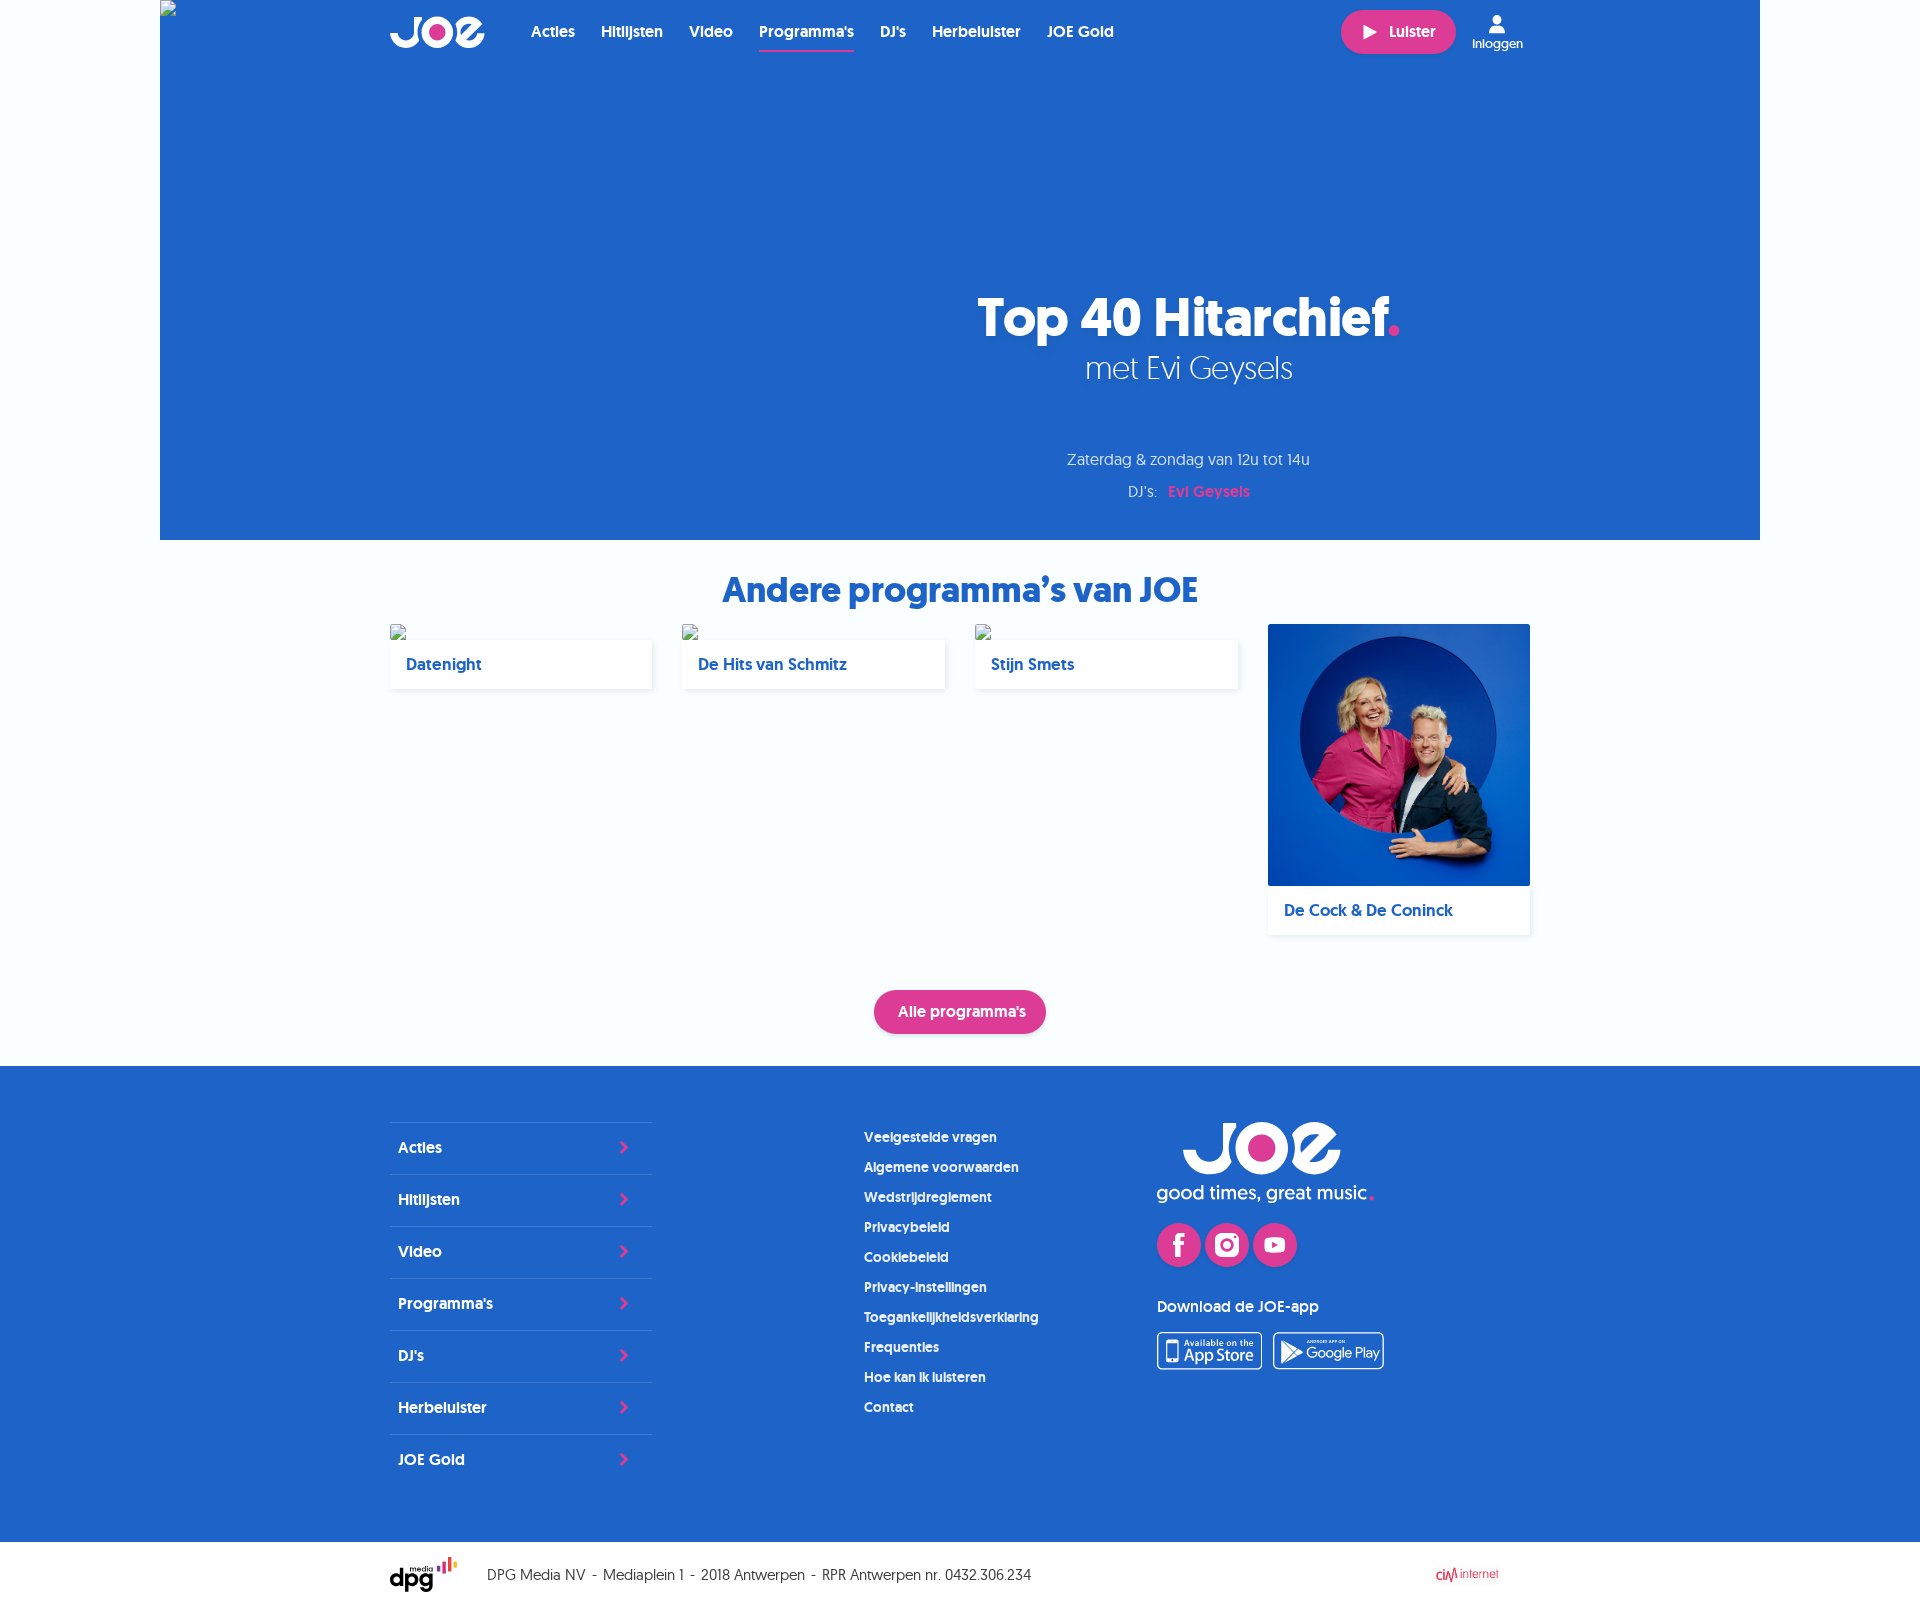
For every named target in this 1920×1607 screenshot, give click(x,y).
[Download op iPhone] (1209, 1364)
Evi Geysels (1209, 491)
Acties (553, 31)
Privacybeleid (907, 1227)
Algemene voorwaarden (941, 1167)
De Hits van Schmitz (772, 664)
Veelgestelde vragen (930, 1137)
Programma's (806, 31)
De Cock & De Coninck (1368, 910)
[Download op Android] (1329, 1364)
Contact (889, 1407)
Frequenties (901, 1347)
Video (711, 31)
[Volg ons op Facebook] (1179, 1245)
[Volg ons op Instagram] (1227, 1245)
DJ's (893, 31)
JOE (438, 32)
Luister (1412, 31)
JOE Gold (1080, 31)
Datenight (444, 664)
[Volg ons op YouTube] (1275, 1245)
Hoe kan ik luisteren (925, 1377)
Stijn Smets (1032, 664)
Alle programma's (962, 1011)
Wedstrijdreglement (928, 1197)
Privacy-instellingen (925, 1287)
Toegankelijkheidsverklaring (951, 1317)
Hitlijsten (632, 31)
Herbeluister (976, 31)
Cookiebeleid (906, 1257)
